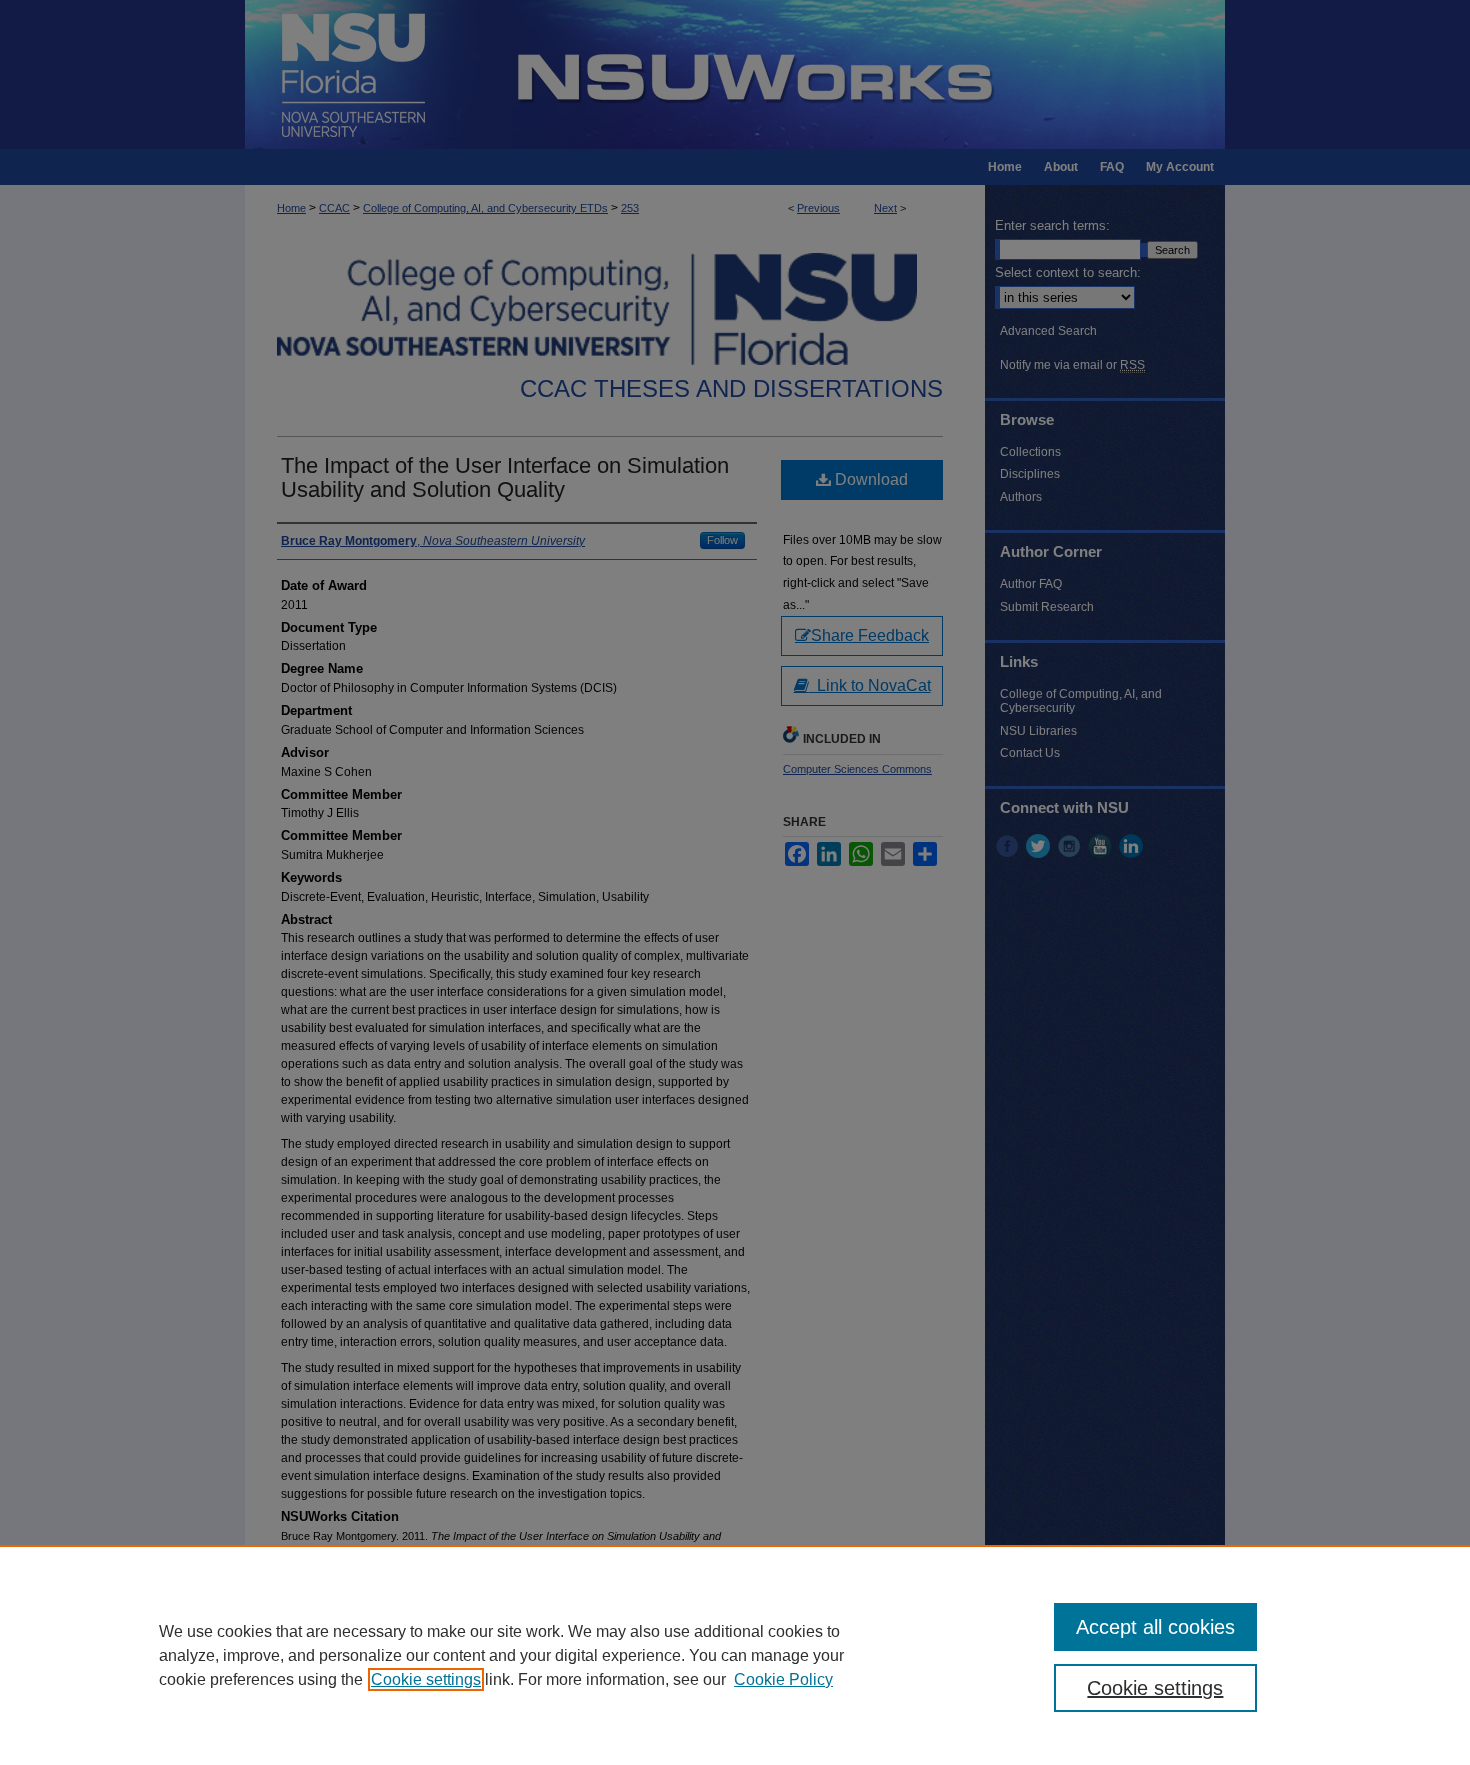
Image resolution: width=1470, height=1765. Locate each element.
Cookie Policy (783, 1679)
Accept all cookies (1155, 1627)
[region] (735, 1655)
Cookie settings (426, 1679)
